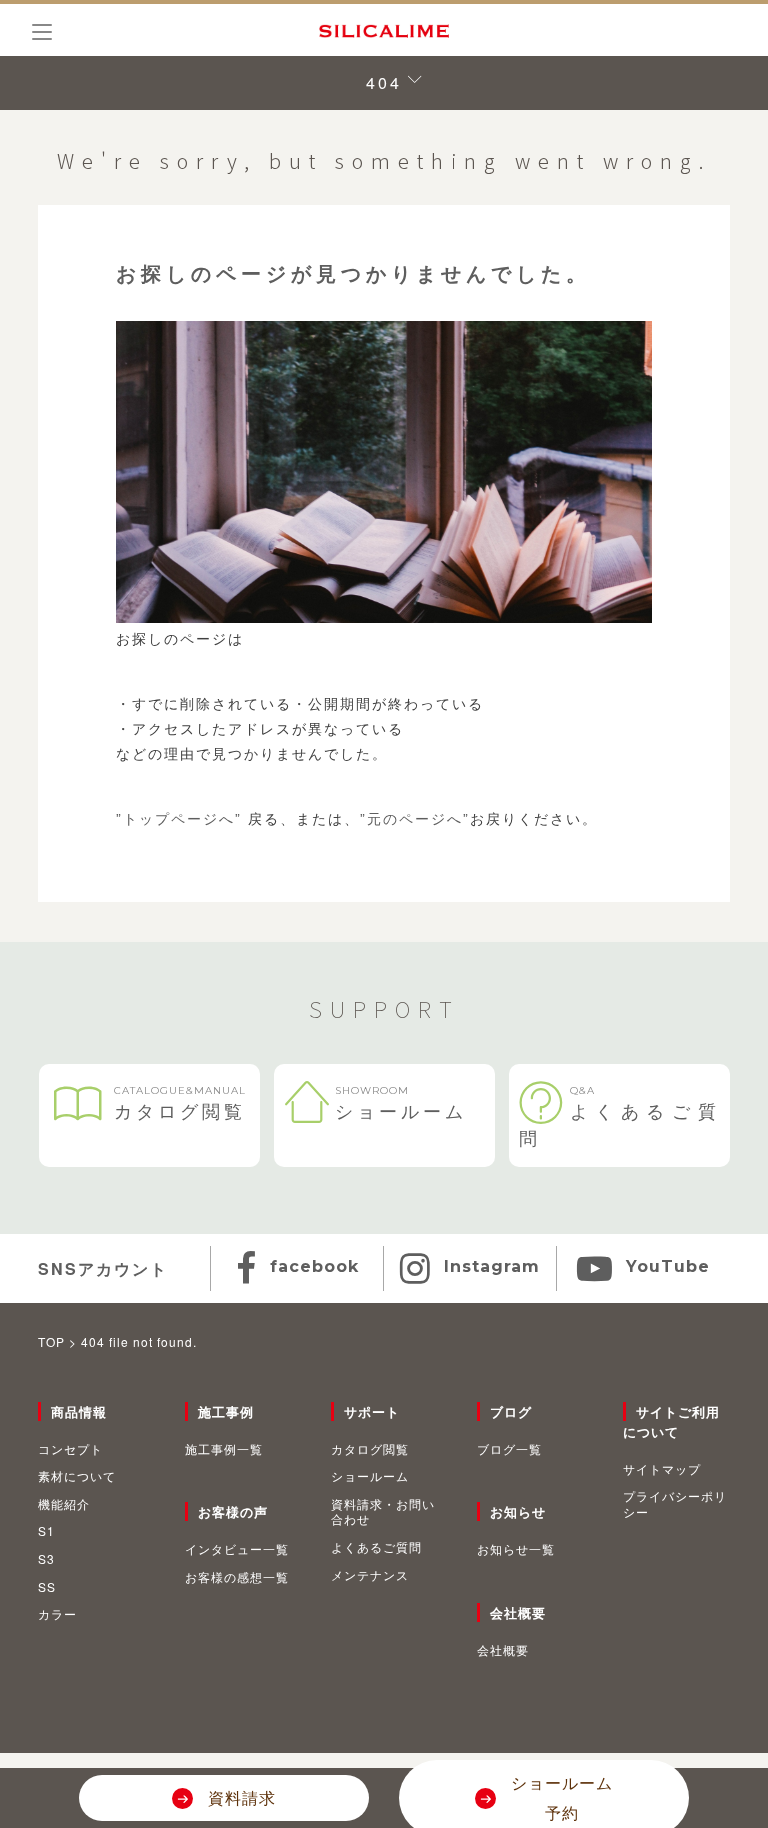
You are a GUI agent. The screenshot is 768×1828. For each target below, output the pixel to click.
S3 (46, 1559)
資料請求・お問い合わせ (383, 1511)
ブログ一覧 (509, 1449)
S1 (46, 1531)
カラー (57, 1614)
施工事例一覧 (224, 1449)
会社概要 (503, 1650)
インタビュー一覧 (237, 1549)
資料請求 (242, 1797)
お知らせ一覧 (516, 1549)
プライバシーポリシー (675, 1503)
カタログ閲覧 (180, 1103)
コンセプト (70, 1449)
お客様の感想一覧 (237, 1577)
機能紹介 (64, 1504)
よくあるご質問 (619, 1117)
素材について (77, 1476)
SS (47, 1587)
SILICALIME (384, 31)
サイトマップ (662, 1469)
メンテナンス (370, 1575)
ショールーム (401, 1103)
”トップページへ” (179, 818)
